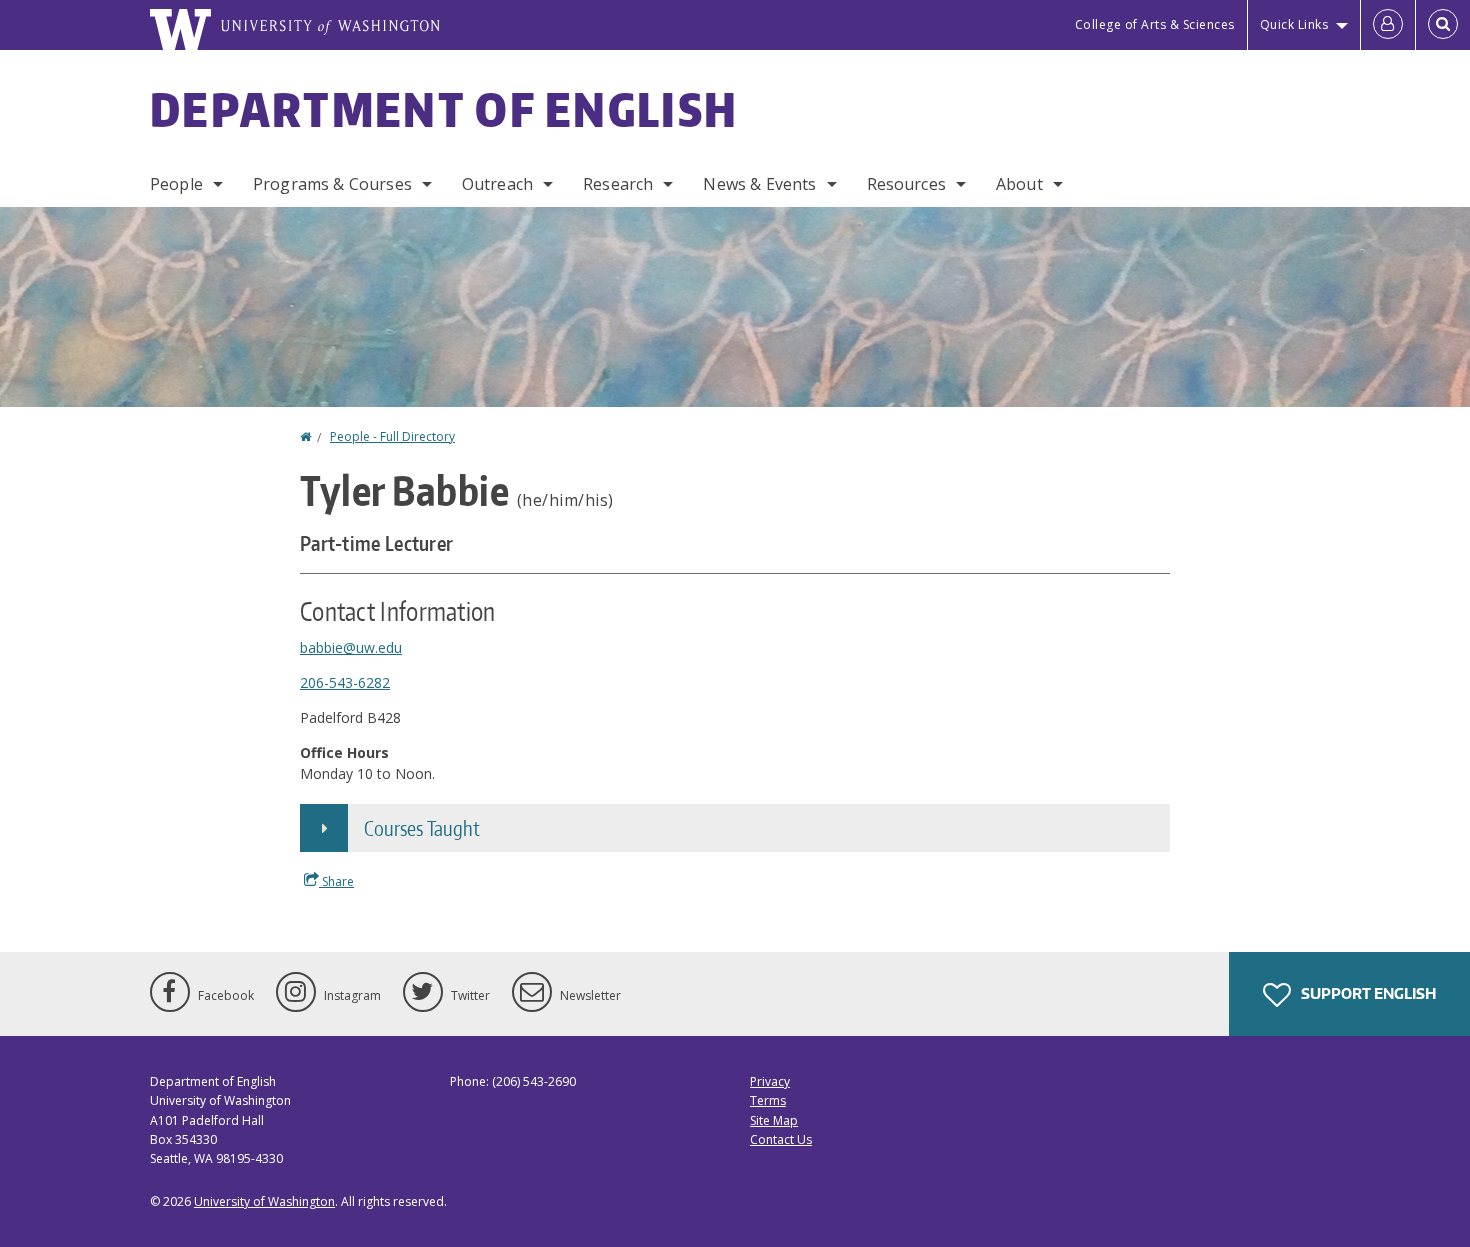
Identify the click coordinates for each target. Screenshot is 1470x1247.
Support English (1367, 993)
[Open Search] (1443, 25)
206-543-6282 (345, 682)
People (176, 184)
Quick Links (1294, 24)
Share (336, 881)
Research (618, 184)
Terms (768, 1100)
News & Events (759, 184)
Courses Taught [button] (422, 828)
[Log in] (1388, 25)
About (1019, 184)
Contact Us (781, 1139)
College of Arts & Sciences (1155, 24)
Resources (906, 184)
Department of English (444, 109)
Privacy (770, 1081)
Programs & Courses (332, 184)
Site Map (774, 1120)
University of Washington (264, 1201)
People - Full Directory (392, 436)
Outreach (497, 184)
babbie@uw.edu (351, 647)
